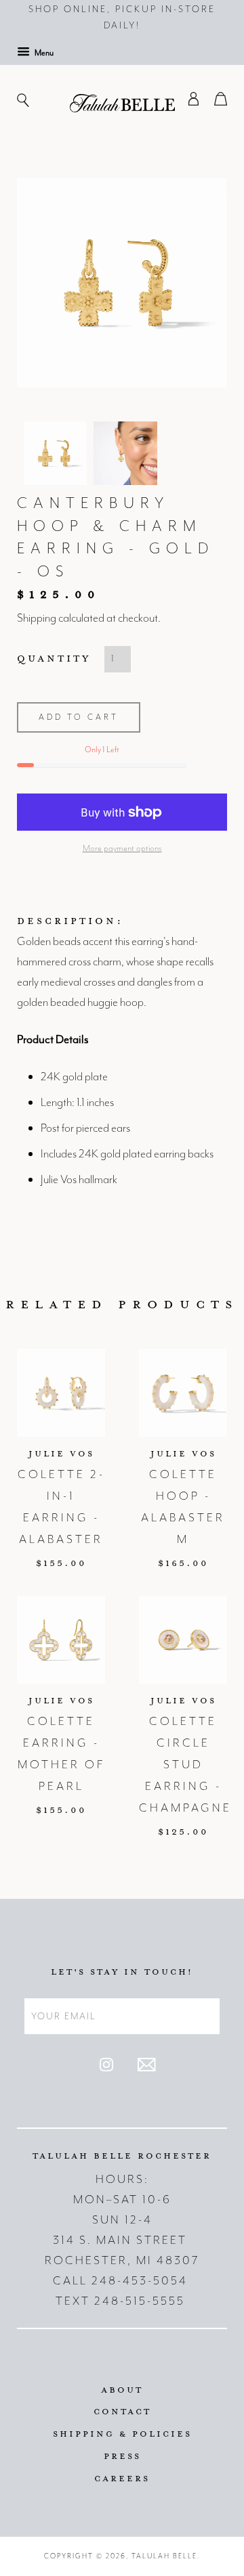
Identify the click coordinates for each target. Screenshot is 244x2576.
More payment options (122, 848)
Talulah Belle (164, 2556)
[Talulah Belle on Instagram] (106, 2068)
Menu (43, 53)
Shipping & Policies (122, 2433)
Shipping (37, 618)
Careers (122, 2478)
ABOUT (122, 2389)
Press (122, 2456)
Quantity (54, 658)
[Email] (146, 2068)
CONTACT (122, 2411)
